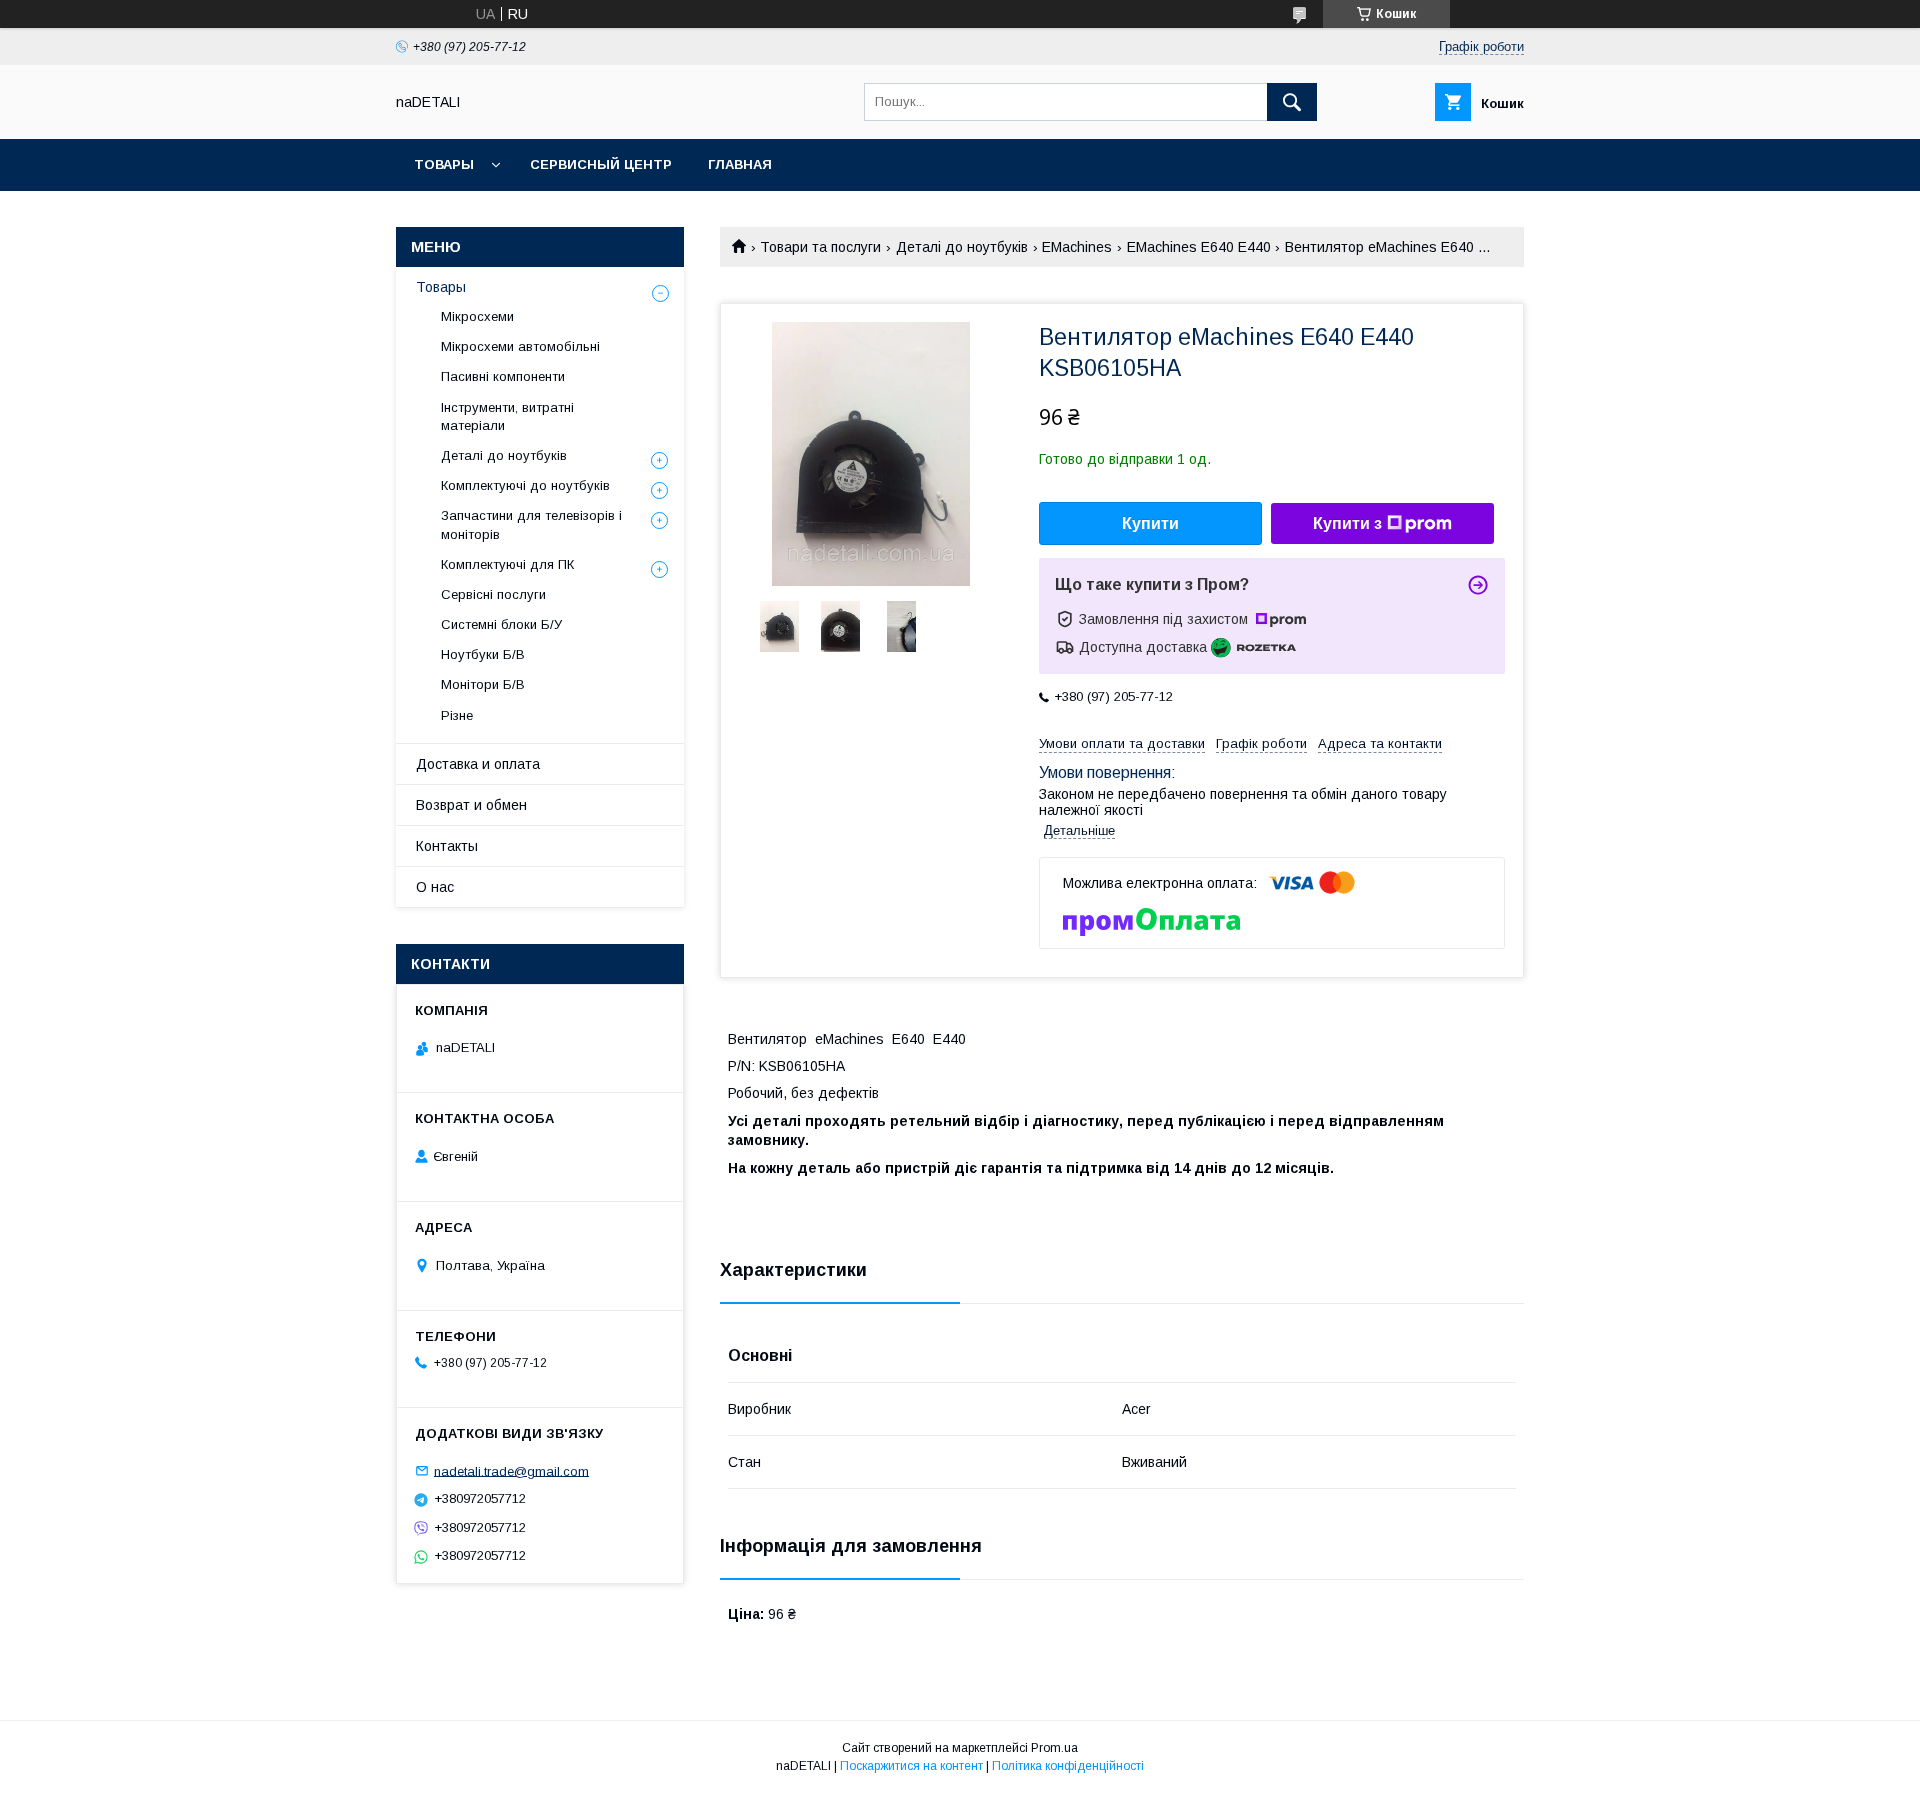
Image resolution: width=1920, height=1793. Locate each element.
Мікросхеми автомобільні (520, 346)
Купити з (1347, 523)
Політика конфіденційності (1068, 1766)
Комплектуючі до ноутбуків (525, 485)
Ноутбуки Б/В (483, 654)
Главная (740, 164)
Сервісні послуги (493, 594)
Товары (444, 164)
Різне (457, 715)
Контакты (447, 846)
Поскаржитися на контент (911, 1766)
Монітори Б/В (483, 684)
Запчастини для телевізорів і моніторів (531, 524)
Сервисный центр (601, 164)
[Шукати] (1292, 102)
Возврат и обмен (471, 805)
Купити (1150, 523)
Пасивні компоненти (503, 376)
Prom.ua (1054, 1748)
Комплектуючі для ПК (507, 564)
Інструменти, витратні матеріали (507, 416)
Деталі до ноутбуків (962, 247)
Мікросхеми (477, 316)
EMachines (1077, 247)
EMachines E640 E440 (1199, 247)
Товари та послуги (820, 247)
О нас (435, 887)
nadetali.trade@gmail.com (511, 1470)
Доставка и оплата (478, 764)
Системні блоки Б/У (501, 624)
